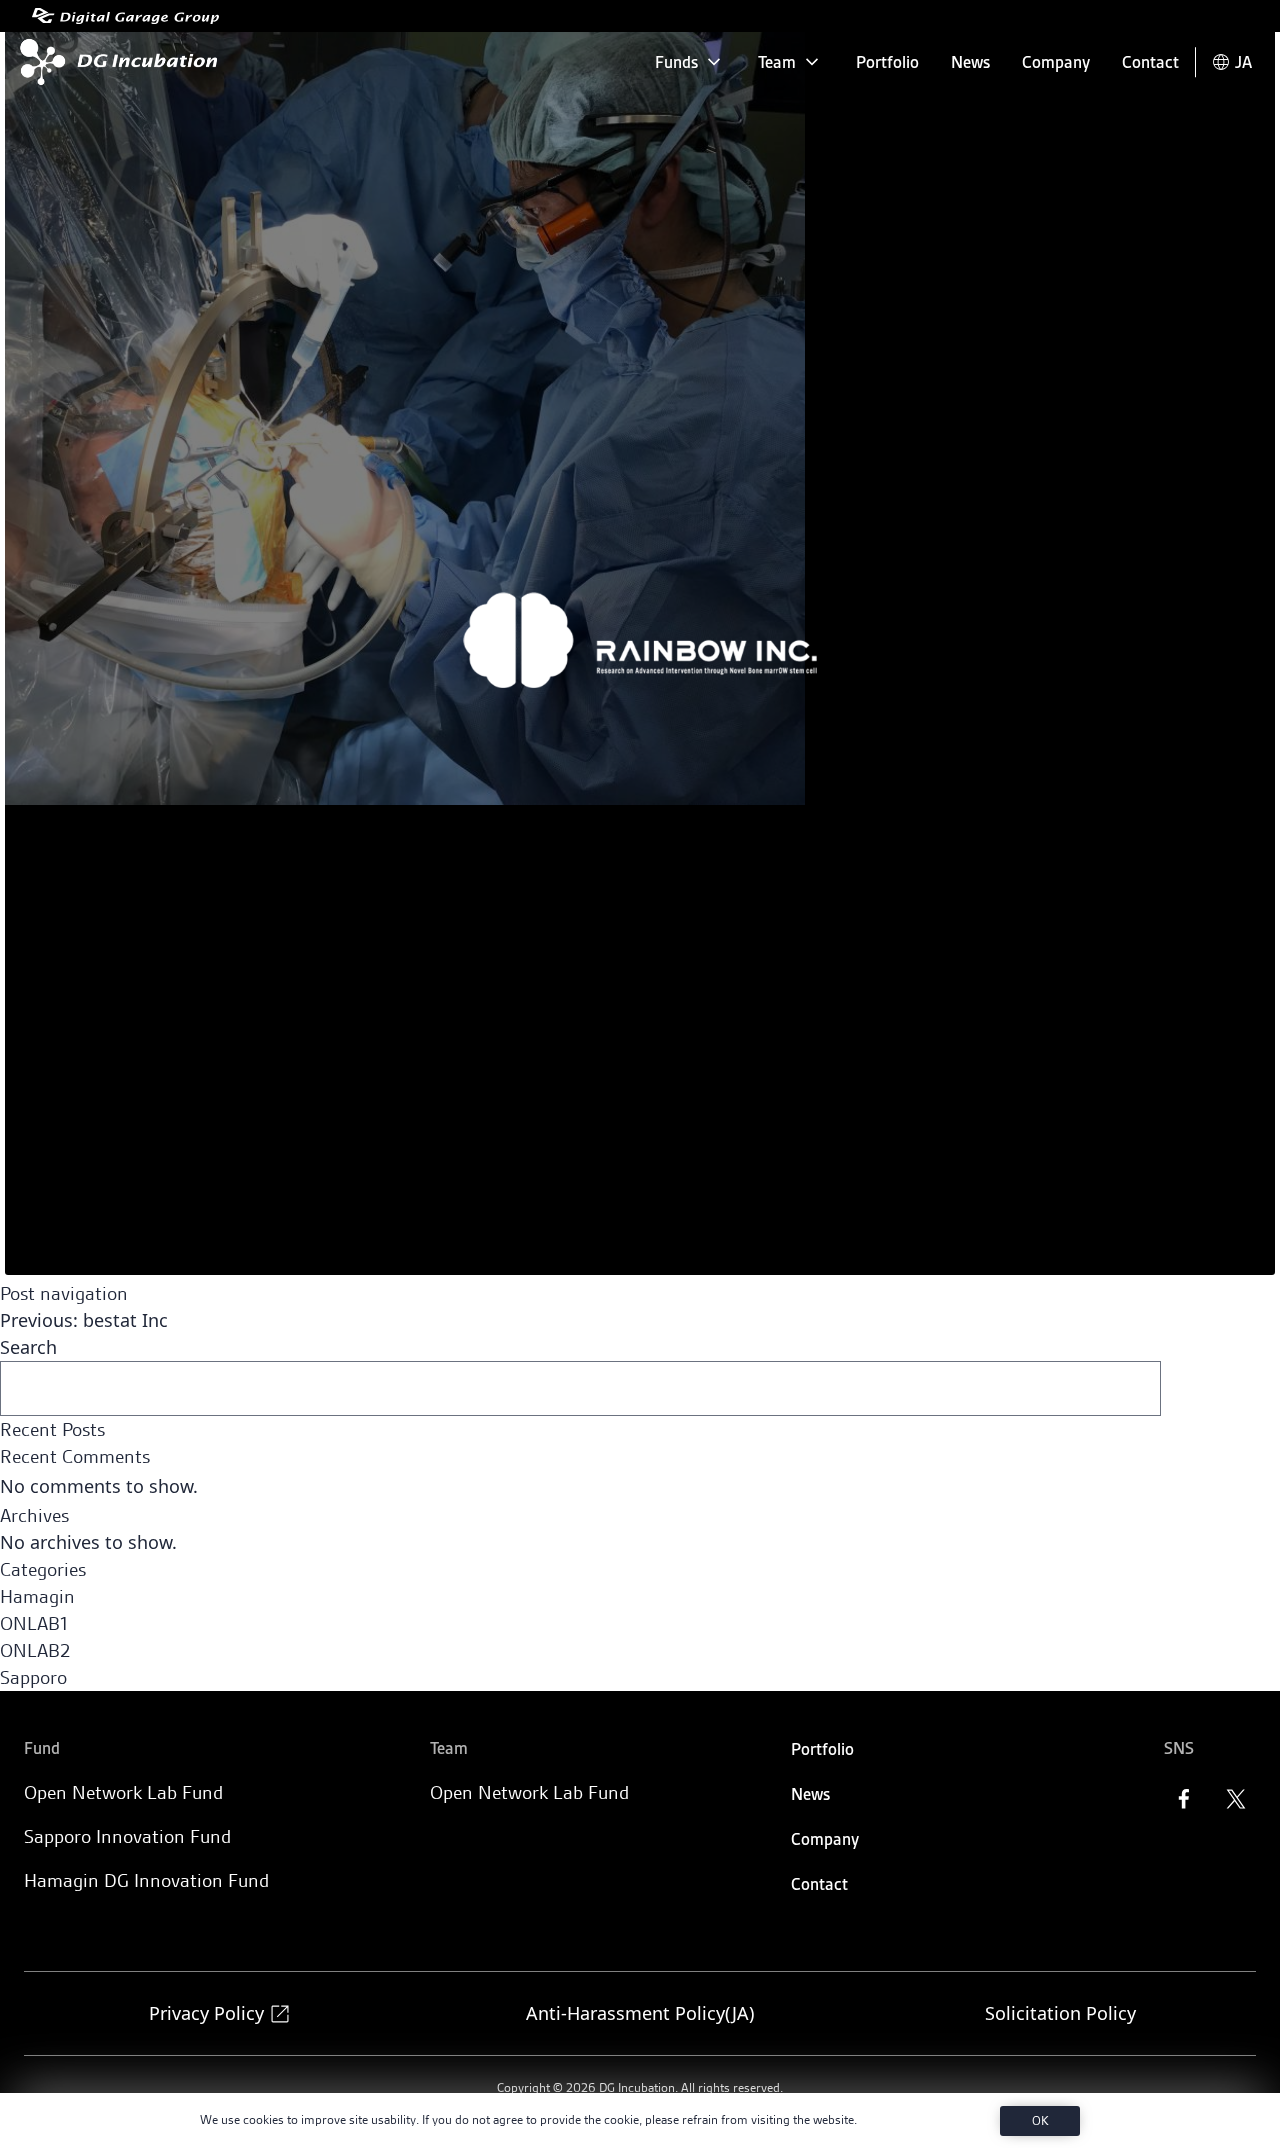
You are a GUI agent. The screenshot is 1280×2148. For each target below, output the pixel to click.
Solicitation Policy (1060, 2013)
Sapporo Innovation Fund (127, 1836)
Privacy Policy (206, 2013)
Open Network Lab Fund (123, 1792)
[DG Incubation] (114, 62)
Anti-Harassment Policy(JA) (640, 2013)
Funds (676, 62)
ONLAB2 (35, 1650)
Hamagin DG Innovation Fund (146, 1880)
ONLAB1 (34, 1623)
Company (1056, 62)
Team (777, 62)
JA (1243, 62)
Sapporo (33, 1677)
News (970, 62)
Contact (1150, 62)
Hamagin (37, 1596)
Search (28, 1347)
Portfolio (887, 62)
